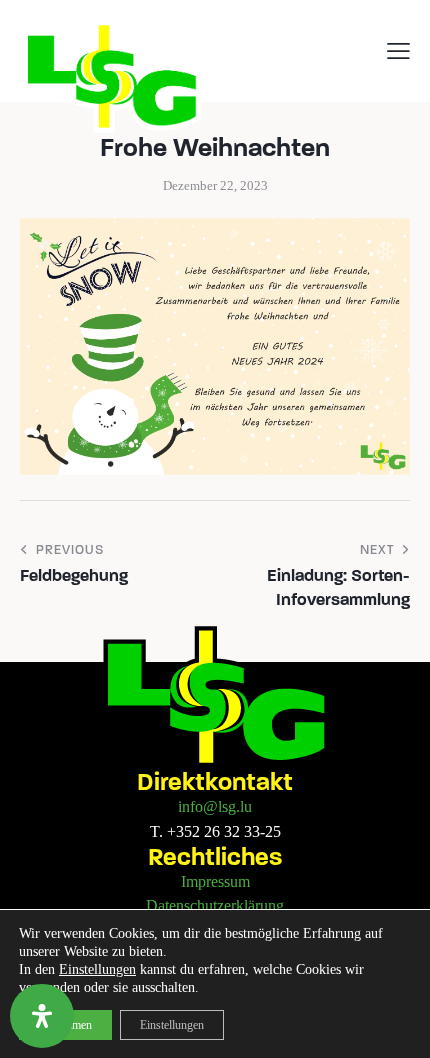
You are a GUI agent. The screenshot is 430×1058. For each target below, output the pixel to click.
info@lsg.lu (215, 806)
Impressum (215, 881)
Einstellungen (97, 969)
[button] (398, 50)
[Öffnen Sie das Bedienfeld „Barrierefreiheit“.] (42, 1016)
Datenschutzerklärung (215, 905)
